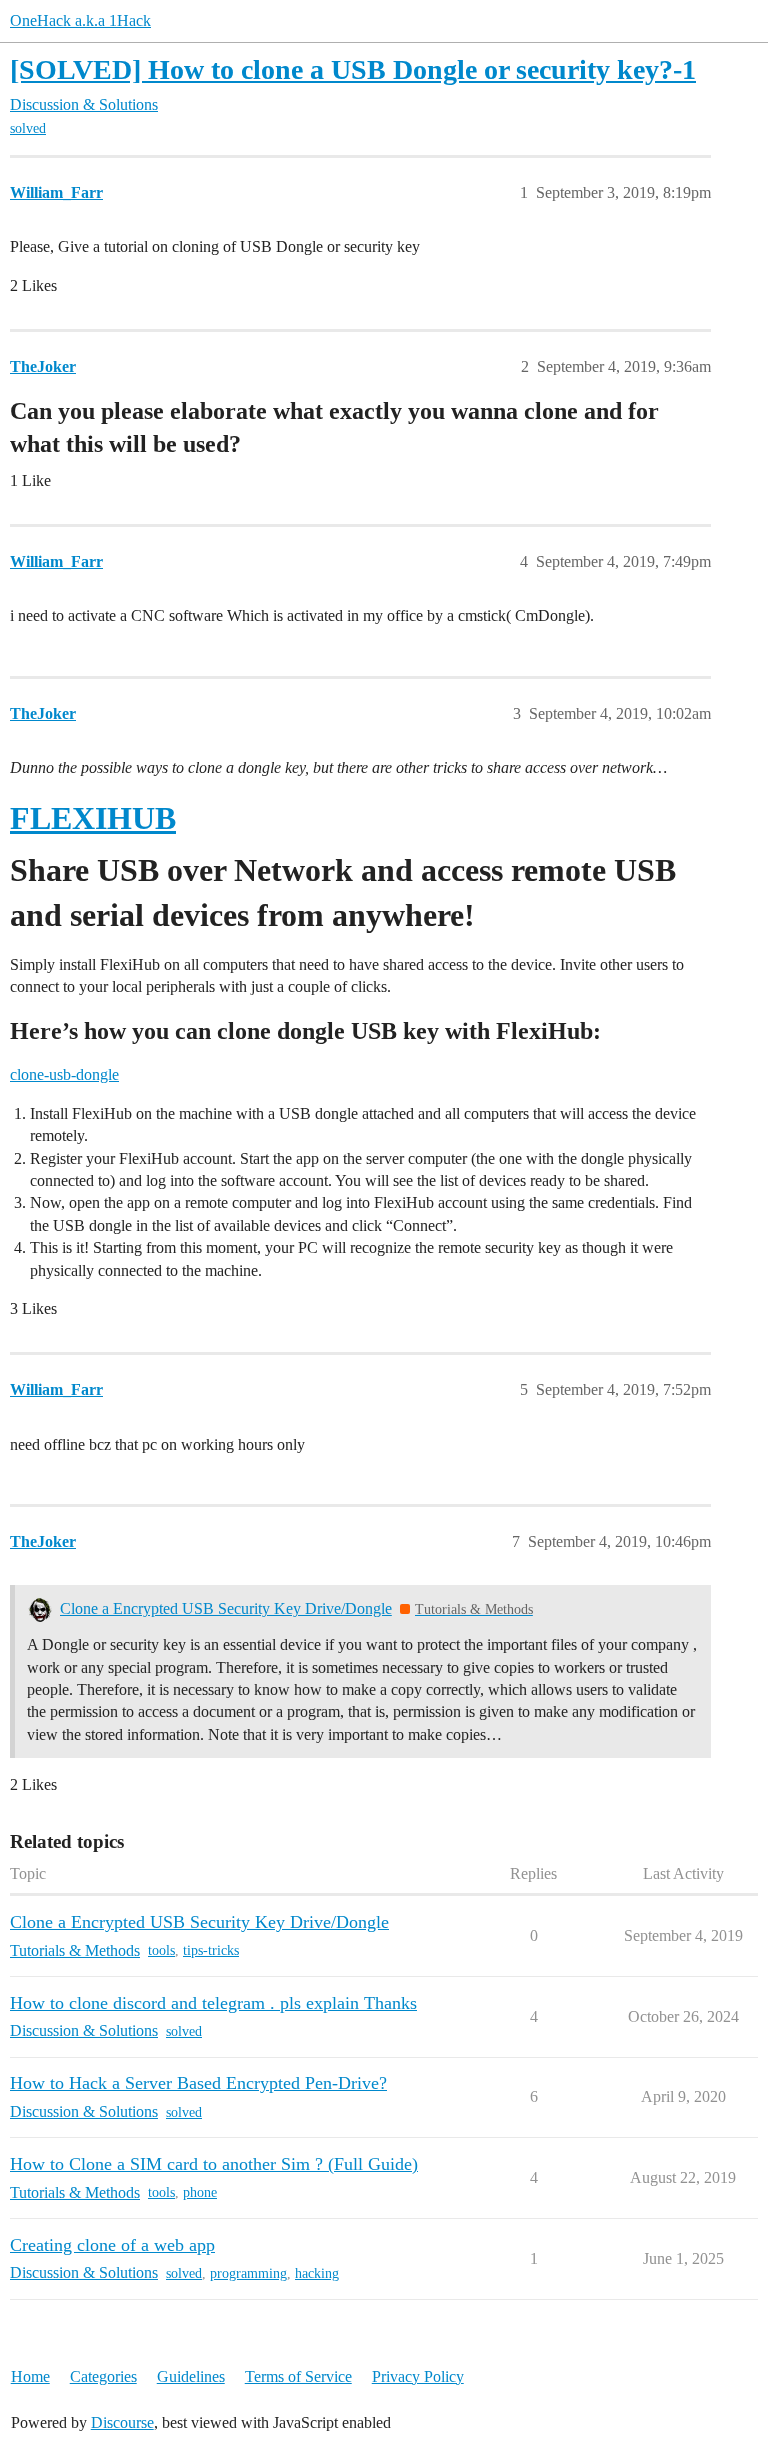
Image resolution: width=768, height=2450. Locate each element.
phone (200, 2192)
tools (161, 1950)
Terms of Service (298, 2376)
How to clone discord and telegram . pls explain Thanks (213, 2003)
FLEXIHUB (93, 818)
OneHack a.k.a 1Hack (80, 20)
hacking (317, 2273)
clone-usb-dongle (64, 1074)
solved (28, 128)
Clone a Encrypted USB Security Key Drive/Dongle (226, 1608)
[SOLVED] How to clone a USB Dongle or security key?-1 (353, 69)
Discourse (122, 2422)
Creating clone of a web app (112, 2245)
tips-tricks (211, 1950)
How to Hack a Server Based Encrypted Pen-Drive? (198, 2083)
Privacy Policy (418, 2376)
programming (248, 2273)
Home (30, 2376)
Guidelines (191, 2376)
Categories (103, 2376)
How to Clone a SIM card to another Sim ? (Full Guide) (214, 2164)
